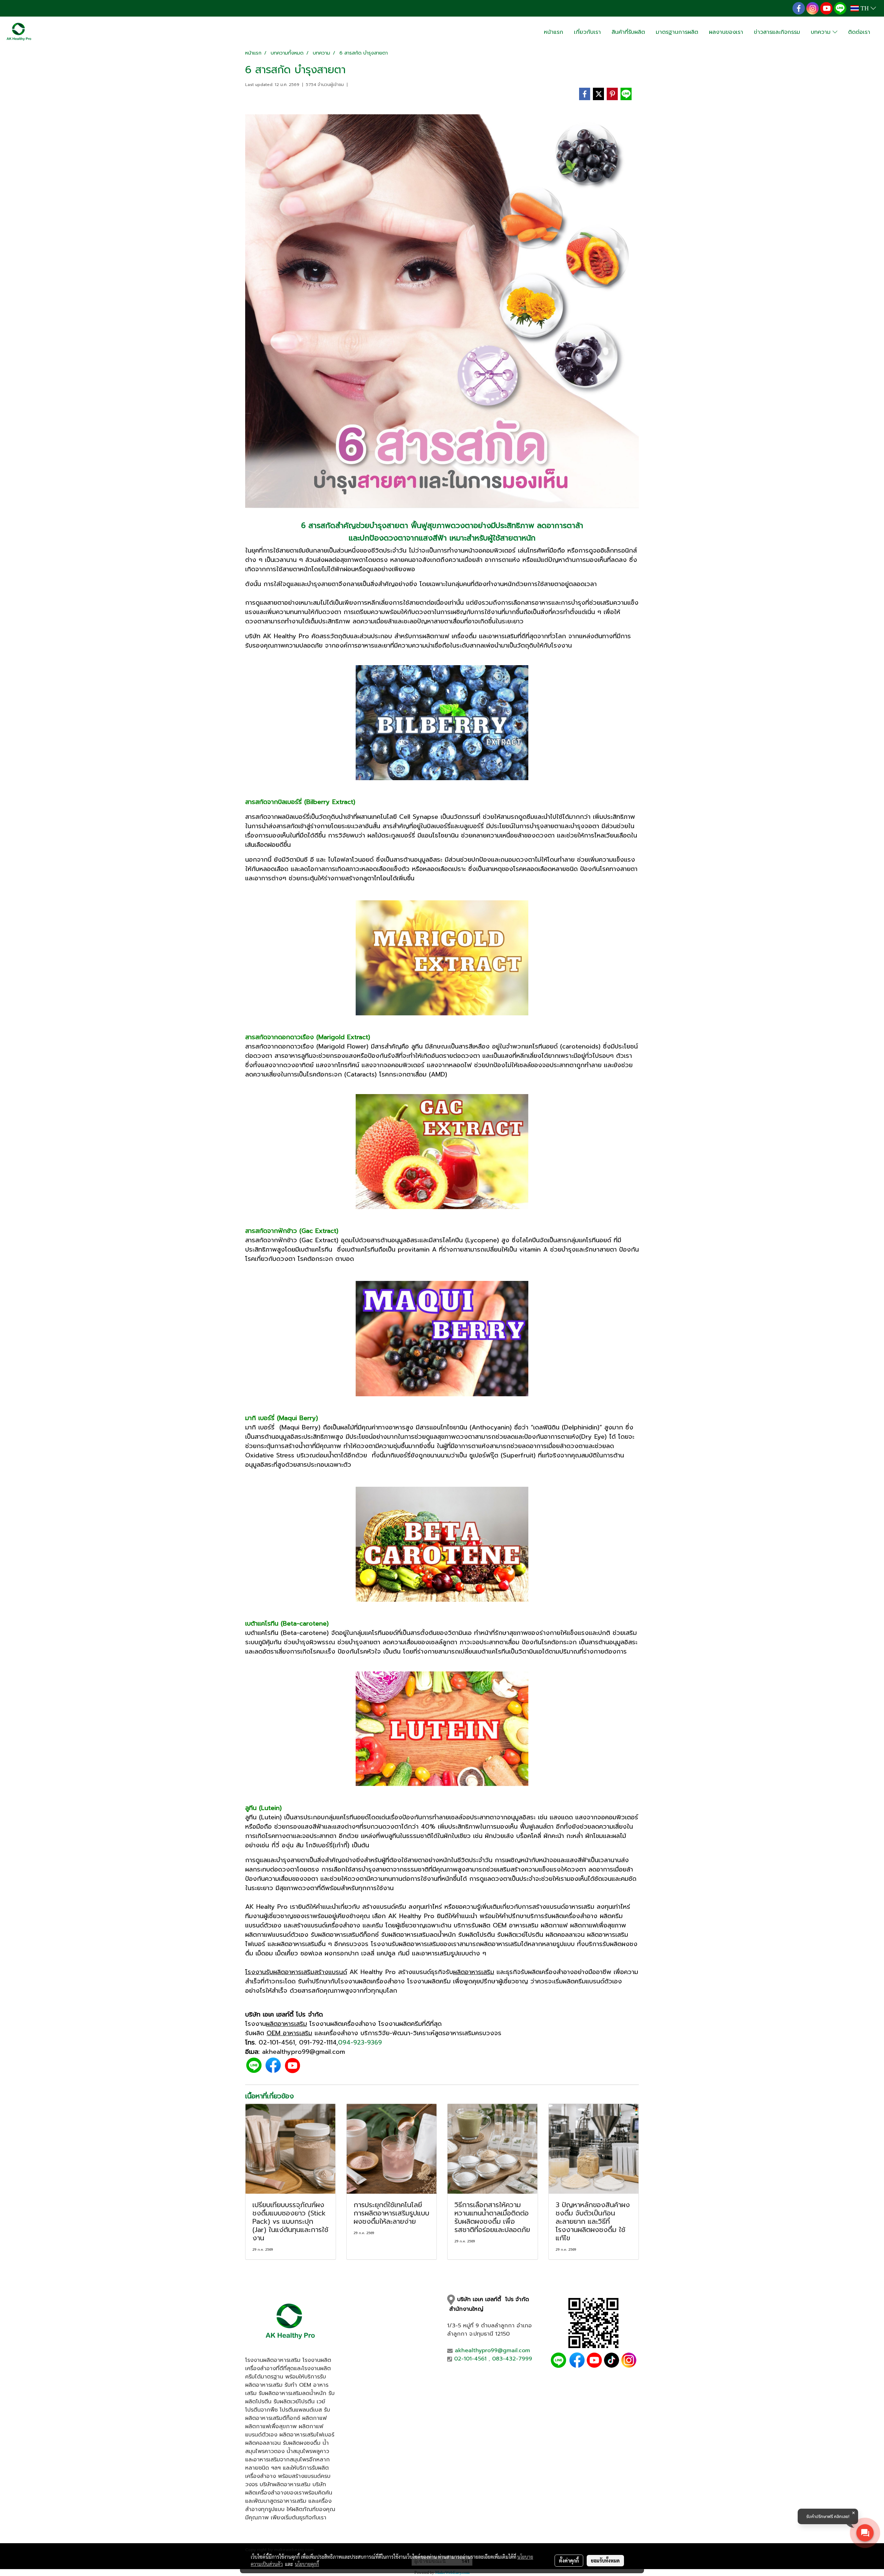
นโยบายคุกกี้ (307, 2564)
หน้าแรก (554, 32)
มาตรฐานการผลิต (677, 32)
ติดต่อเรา (859, 32)
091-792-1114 (318, 2042)
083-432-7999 (512, 2359)
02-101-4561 (277, 2042)
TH (865, 8)
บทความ (822, 32)
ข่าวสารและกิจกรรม (777, 32)
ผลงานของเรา (726, 32)
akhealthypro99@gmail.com (492, 2350)
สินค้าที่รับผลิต (628, 32)
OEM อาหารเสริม (289, 2033)
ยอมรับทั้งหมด (605, 2560)
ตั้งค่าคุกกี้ (569, 2560)
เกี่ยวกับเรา (587, 32)
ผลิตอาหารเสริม (474, 1972)
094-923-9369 (360, 2042)
